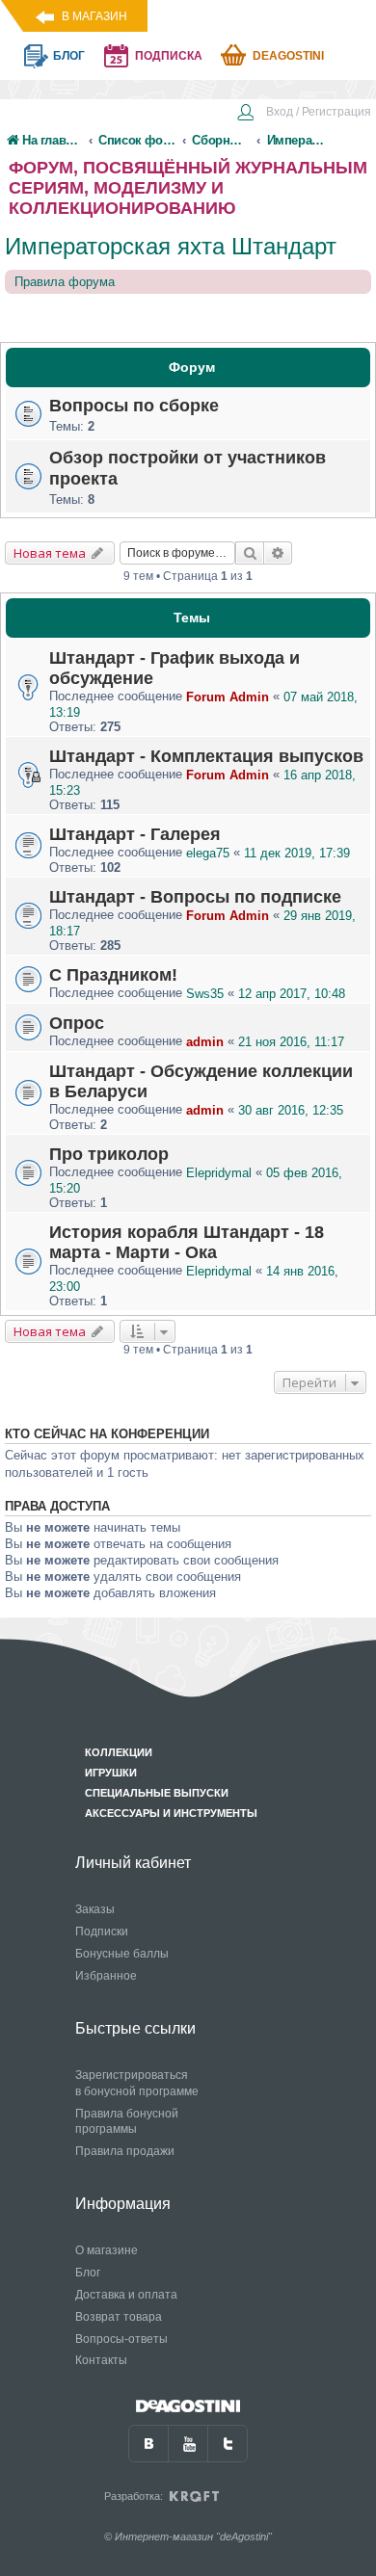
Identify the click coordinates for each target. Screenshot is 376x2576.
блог (69, 56)
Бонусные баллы (122, 1954)
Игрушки (111, 1773)
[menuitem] (304, 114)
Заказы (95, 1909)
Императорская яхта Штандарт (171, 246)
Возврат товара (119, 2317)
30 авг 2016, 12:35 (291, 1110)
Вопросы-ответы (121, 2339)
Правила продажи (125, 2151)
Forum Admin (228, 697)
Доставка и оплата (126, 2295)
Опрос (77, 1023)
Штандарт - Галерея (135, 834)
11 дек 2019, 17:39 (297, 853)
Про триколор (109, 1154)
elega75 (208, 853)
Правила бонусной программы (127, 2122)
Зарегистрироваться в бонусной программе (137, 2083)
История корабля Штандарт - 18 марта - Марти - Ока (187, 1242)
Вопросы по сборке (134, 406)
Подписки (102, 1932)
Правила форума (65, 282)
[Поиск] (250, 553)
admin (205, 1042)
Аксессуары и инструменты (171, 1813)
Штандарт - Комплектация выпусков (206, 756)
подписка (169, 56)
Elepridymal (219, 1173)
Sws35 (205, 994)
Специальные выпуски (157, 1793)
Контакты (101, 2360)
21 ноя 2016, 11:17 (291, 1042)
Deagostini (288, 56)
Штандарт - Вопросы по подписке (195, 897)
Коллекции (119, 1752)
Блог (88, 2273)
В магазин (94, 16)
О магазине (107, 2250)
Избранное (106, 1976)
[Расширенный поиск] (278, 553)
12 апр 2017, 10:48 (292, 994)
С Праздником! (113, 975)
